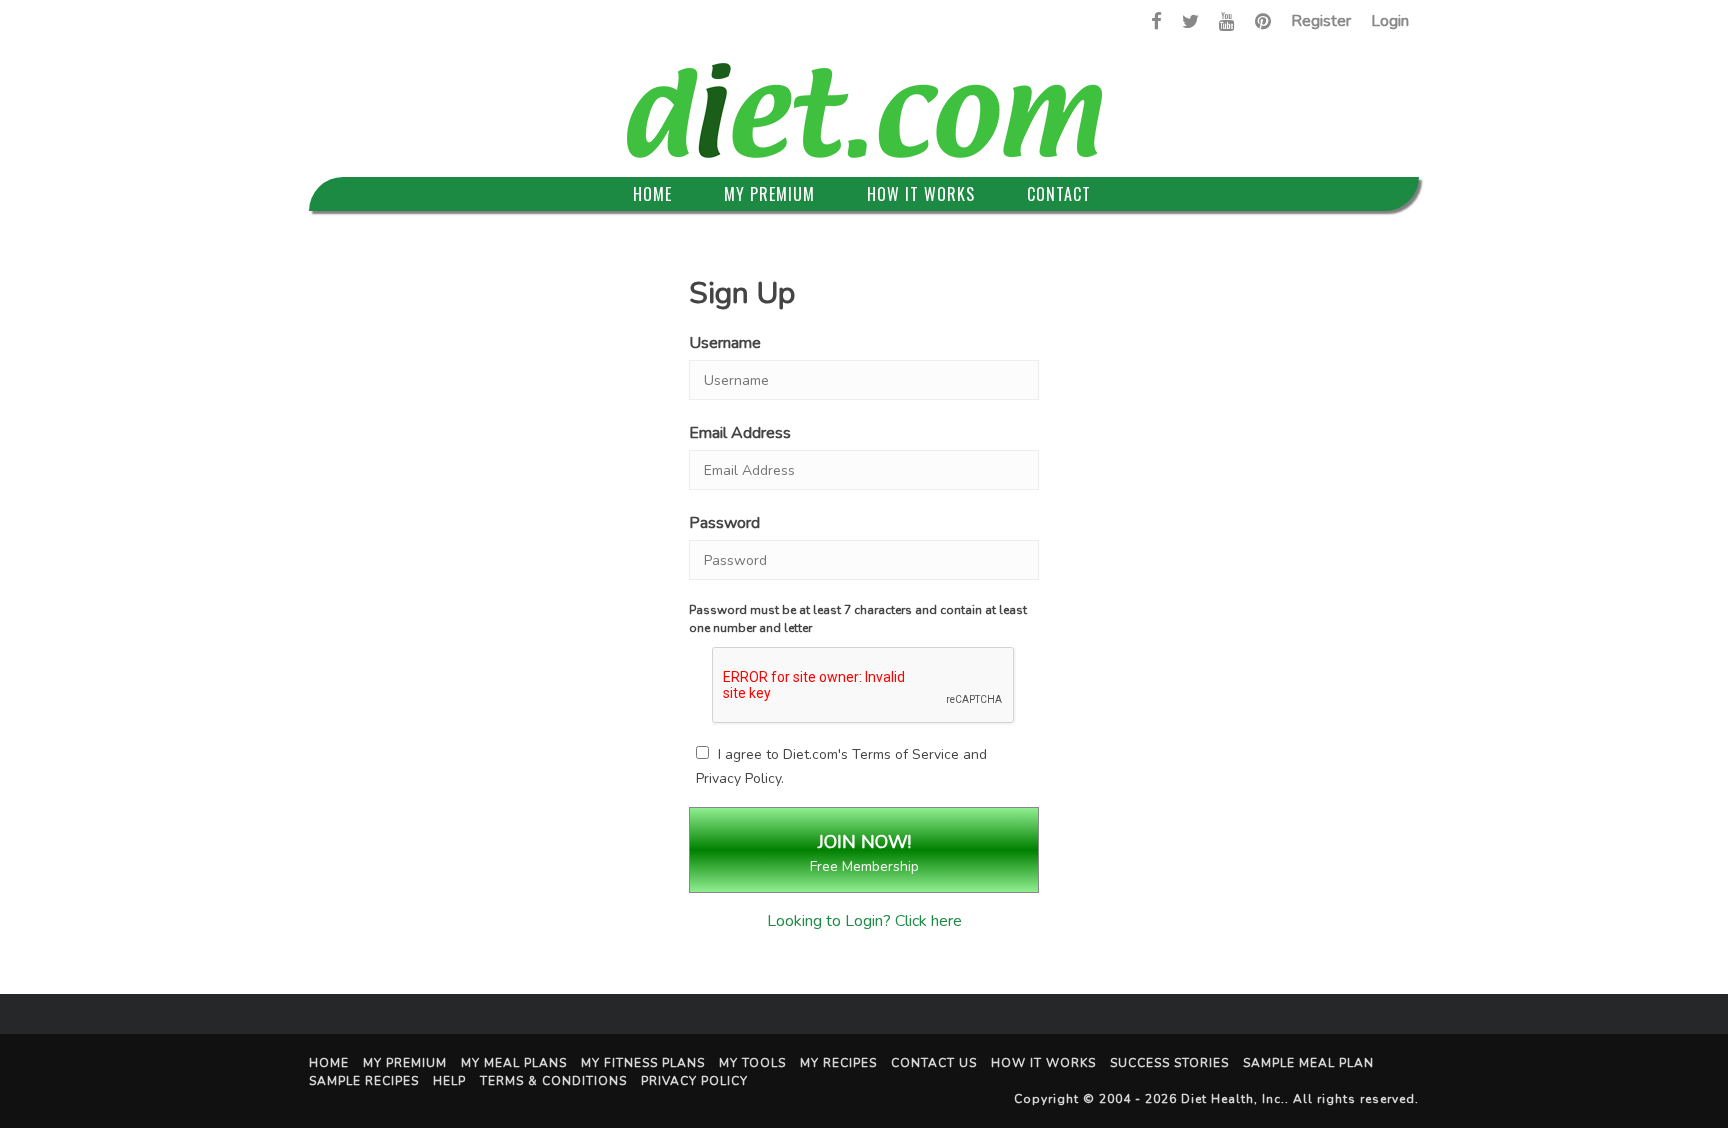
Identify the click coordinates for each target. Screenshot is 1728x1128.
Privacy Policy (738, 778)
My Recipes (838, 1063)
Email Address (740, 433)
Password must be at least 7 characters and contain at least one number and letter (858, 619)
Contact (1059, 194)
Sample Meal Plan (1308, 1063)
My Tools (752, 1063)
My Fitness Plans (643, 1063)
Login (1390, 21)
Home (652, 194)
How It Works (921, 194)
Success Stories (1169, 1063)
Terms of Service (905, 754)
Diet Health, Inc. (1233, 1099)
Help (449, 1081)
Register (1321, 21)
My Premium (769, 194)
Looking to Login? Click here (864, 921)
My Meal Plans (514, 1063)
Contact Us (934, 1063)
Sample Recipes (364, 1081)
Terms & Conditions (553, 1081)
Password (724, 523)
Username (725, 343)
